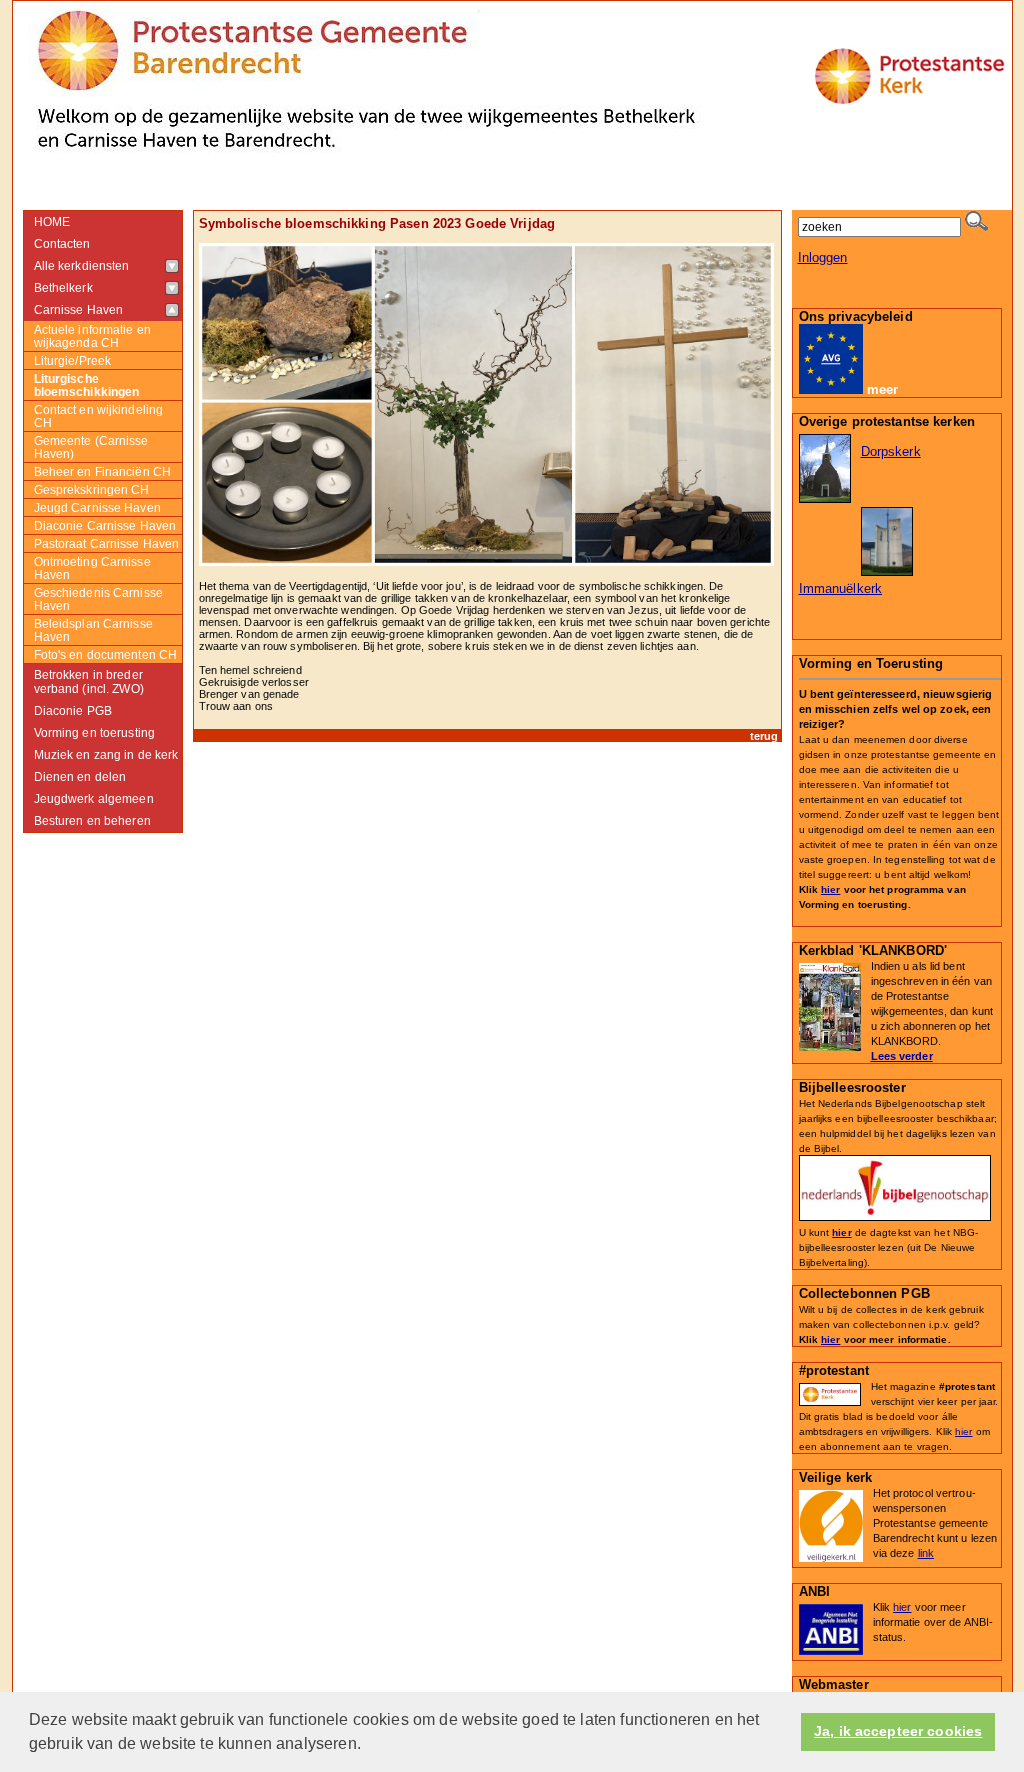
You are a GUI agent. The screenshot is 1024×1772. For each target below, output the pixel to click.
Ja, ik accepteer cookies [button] (898, 1731)
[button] (368, 1746)
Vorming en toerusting (95, 733)
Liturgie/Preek (73, 360)
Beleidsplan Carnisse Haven (93, 630)
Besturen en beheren (92, 821)
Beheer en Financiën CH (103, 471)
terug (764, 736)
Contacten (62, 244)
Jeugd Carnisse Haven (97, 507)
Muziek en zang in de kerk (106, 755)
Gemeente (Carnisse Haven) (91, 447)
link (926, 1553)
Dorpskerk (891, 451)
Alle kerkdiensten (82, 266)
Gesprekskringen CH (92, 489)
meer (883, 389)
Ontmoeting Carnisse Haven (92, 568)
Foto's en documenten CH (106, 654)
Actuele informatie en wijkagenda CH (92, 336)
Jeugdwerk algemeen (94, 799)
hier (830, 889)
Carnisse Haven (79, 310)
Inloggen (823, 257)
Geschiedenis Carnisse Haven (98, 599)
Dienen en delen (80, 777)
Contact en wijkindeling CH (99, 416)
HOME (52, 222)
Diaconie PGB (73, 711)
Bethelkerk (63, 288)
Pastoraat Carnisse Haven (107, 543)
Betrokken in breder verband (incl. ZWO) (89, 682)
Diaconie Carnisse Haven (105, 525)
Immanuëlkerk (841, 588)
